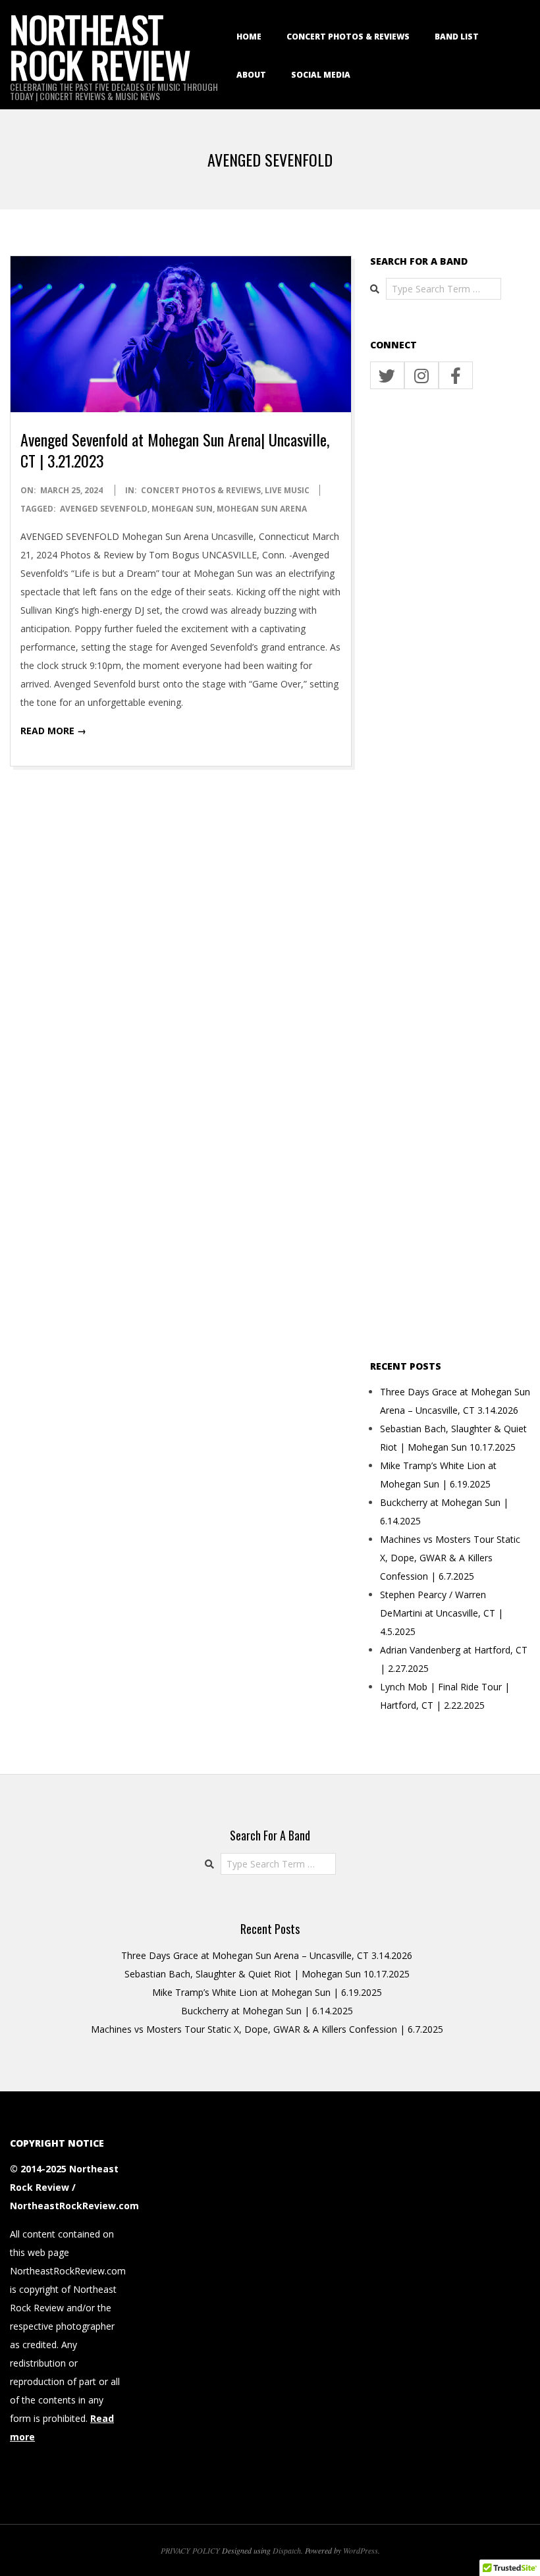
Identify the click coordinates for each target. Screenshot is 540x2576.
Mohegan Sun (182, 509)
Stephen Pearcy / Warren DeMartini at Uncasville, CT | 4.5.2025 (442, 1613)
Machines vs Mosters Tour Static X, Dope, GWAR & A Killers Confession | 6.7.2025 (450, 1558)
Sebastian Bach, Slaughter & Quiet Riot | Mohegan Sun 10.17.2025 (267, 1974)
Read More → (53, 731)
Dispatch (287, 2550)
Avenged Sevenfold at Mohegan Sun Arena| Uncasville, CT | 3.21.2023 (175, 450)
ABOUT (251, 75)
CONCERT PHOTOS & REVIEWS (348, 37)
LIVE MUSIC (287, 490)
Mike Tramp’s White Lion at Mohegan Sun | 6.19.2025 (267, 1992)
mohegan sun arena (262, 509)
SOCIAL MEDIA (321, 75)
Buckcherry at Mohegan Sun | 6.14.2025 (267, 2011)
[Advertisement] (450, 875)
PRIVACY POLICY (190, 2550)
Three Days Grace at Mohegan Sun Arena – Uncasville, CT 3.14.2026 (267, 1955)
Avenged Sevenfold (104, 509)
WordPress (361, 2550)
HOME (249, 37)
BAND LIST (457, 37)
